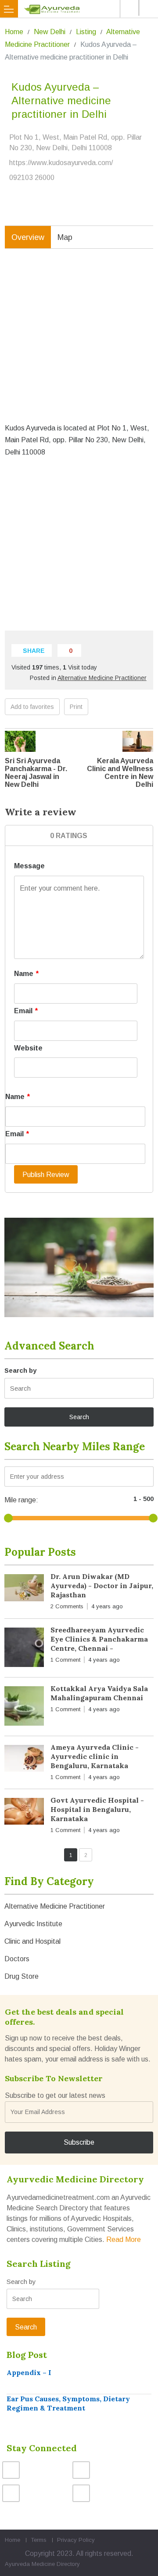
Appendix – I (29, 2372)
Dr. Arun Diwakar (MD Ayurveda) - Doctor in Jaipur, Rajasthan (102, 1586)
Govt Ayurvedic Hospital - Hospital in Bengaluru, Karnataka (97, 1809)
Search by (20, 1370)
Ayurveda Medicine (30, 2564)
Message (29, 866)
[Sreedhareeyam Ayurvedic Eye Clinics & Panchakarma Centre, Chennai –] (24, 1649)
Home (14, 32)
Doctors (17, 1959)
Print (76, 707)
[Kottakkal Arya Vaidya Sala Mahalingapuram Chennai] (24, 1708)
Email (26, 1011)
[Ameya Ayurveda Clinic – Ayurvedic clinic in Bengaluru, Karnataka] (24, 1760)
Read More (124, 2239)
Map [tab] (65, 237)
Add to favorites (32, 707)
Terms (39, 2540)
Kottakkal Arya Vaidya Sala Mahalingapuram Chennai (99, 1693)
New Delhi (50, 32)
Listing (86, 32)
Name (26, 974)
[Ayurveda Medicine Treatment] (81, 9)
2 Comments (67, 1606)
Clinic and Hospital (32, 1941)
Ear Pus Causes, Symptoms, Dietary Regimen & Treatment (68, 2403)
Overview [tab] (28, 237)
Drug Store (22, 1976)
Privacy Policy (76, 2540)
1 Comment (65, 1660)
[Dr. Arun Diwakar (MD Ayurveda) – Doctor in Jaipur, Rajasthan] (24, 1589)
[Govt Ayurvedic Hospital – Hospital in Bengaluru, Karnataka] (24, 1813)
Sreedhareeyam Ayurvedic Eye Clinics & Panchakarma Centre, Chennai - (99, 1639)
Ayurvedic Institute (33, 1924)
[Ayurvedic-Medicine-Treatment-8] (79, 1267)
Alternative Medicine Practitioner (102, 678)
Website (28, 1048)
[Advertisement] (79, 342)
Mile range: (21, 1500)
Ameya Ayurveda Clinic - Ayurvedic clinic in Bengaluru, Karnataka (95, 1756)
